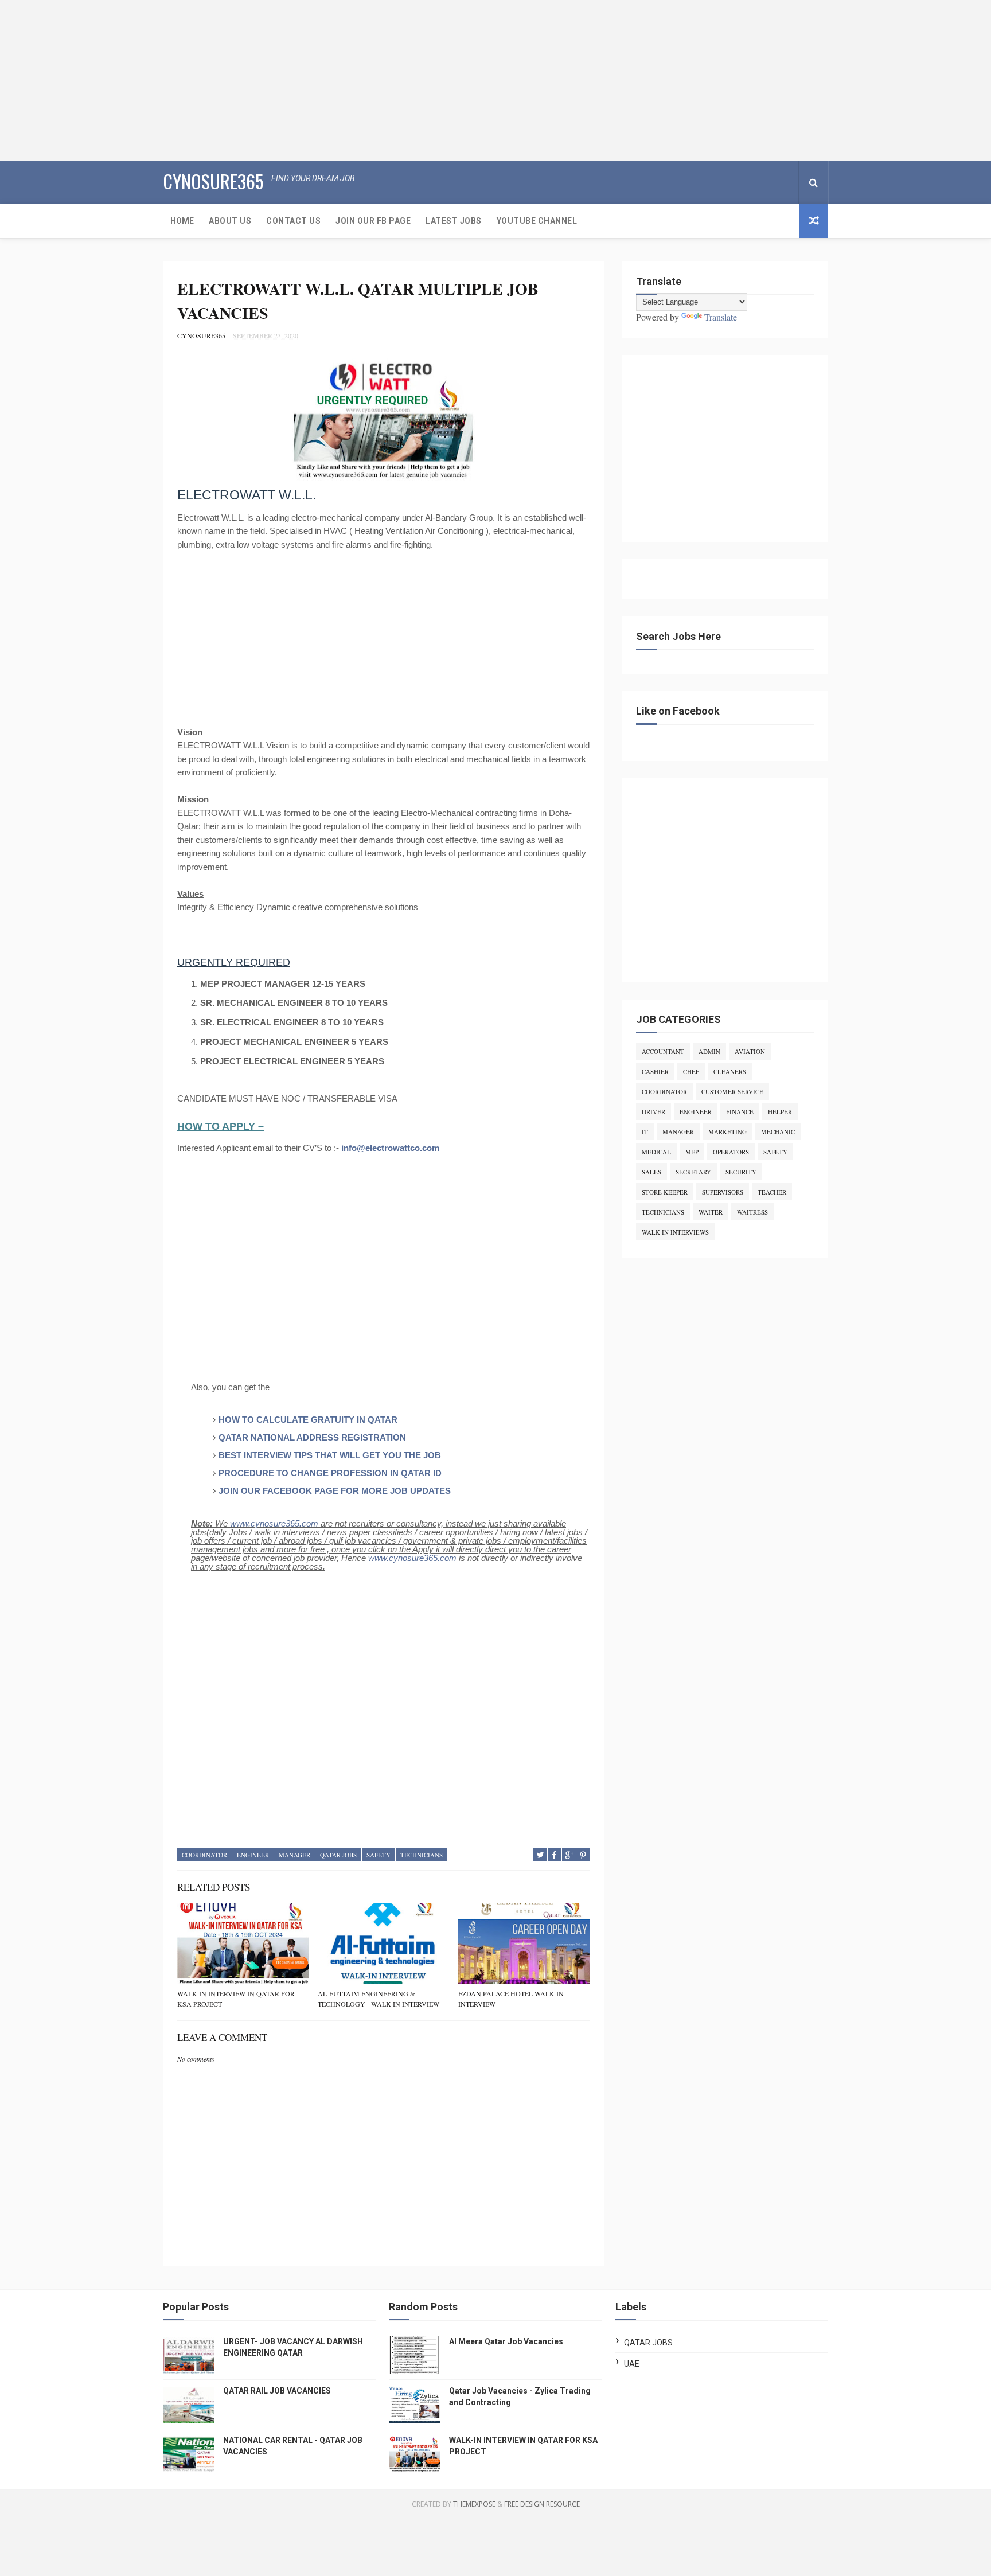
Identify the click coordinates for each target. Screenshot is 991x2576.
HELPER (780, 1112)
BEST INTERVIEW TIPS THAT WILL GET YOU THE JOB (330, 1455)
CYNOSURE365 (213, 181)
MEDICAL (656, 1152)
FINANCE (740, 1112)
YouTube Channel (537, 221)
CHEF (691, 1072)
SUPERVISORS (723, 1192)
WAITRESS (752, 1212)
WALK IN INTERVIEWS (675, 1232)
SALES (651, 1172)
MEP (692, 1152)
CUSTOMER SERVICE (732, 1092)
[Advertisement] (344, 80)
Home (182, 221)
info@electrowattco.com (390, 1148)
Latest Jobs (454, 221)
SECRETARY (693, 1172)
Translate (721, 317)
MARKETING (727, 1132)
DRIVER (653, 1112)
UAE (632, 2364)
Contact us (293, 221)
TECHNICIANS (422, 1855)
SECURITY (741, 1172)
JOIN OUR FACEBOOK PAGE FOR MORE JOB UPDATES (335, 1491)
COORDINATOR (204, 1855)
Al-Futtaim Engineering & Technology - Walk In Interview (379, 1999)
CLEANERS (730, 1072)
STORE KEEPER (665, 1192)
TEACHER (772, 1192)
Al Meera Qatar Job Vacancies (506, 2341)
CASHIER (655, 1072)
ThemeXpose (474, 2504)
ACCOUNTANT (663, 1051)
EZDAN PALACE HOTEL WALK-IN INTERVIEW (511, 1999)
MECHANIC (778, 1132)
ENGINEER (253, 1855)
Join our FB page (373, 221)
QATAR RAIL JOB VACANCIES (277, 2391)
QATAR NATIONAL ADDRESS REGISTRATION (312, 1437)
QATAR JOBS (338, 1855)
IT (645, 1132)
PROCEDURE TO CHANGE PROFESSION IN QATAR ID (330, 1473)
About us (230, 221)
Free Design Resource (542, 2504)
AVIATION (750, 1051)
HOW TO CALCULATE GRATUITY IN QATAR (308, 1420)
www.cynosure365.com (274, 1523)
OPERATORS (731, 1152)
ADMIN (709, 1051)
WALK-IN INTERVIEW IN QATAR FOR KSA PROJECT (236, 1999)
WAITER (711, 1212)
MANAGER (294, 1855)
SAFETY (379, 1855)
